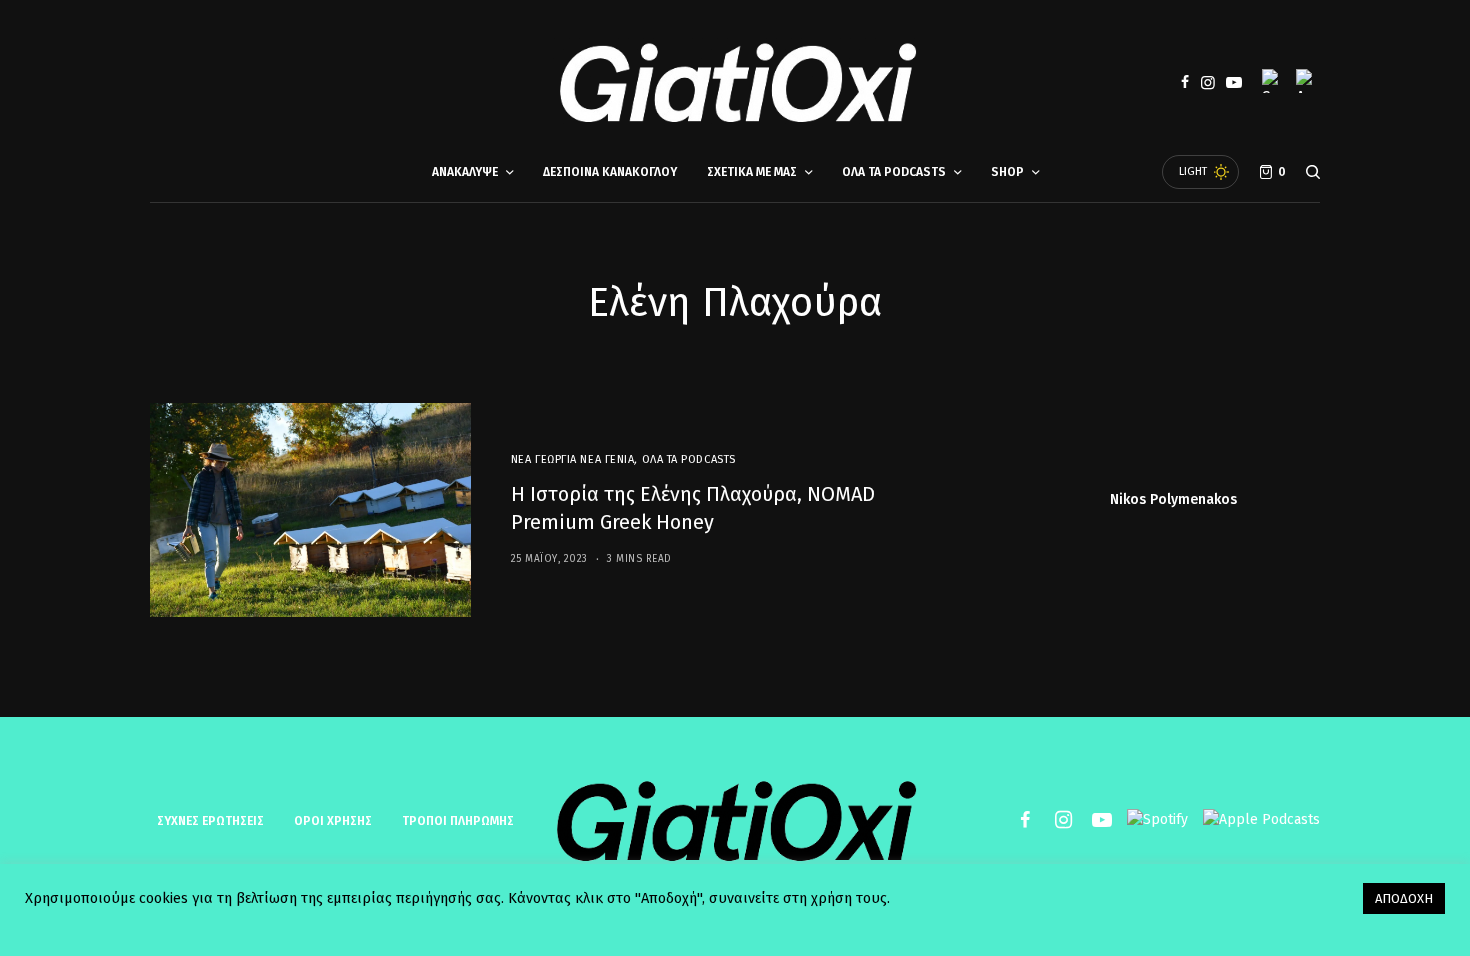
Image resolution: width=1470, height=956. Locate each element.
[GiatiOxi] (735, 83)
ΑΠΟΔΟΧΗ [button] (1404, 898)
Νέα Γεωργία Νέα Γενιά (573, 459)
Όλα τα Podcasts (689, 459)
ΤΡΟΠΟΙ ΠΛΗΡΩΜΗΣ (458, 821)
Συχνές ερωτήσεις (210, 821)
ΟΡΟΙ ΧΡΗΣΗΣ (333, 821)
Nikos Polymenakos (1173, 500)
